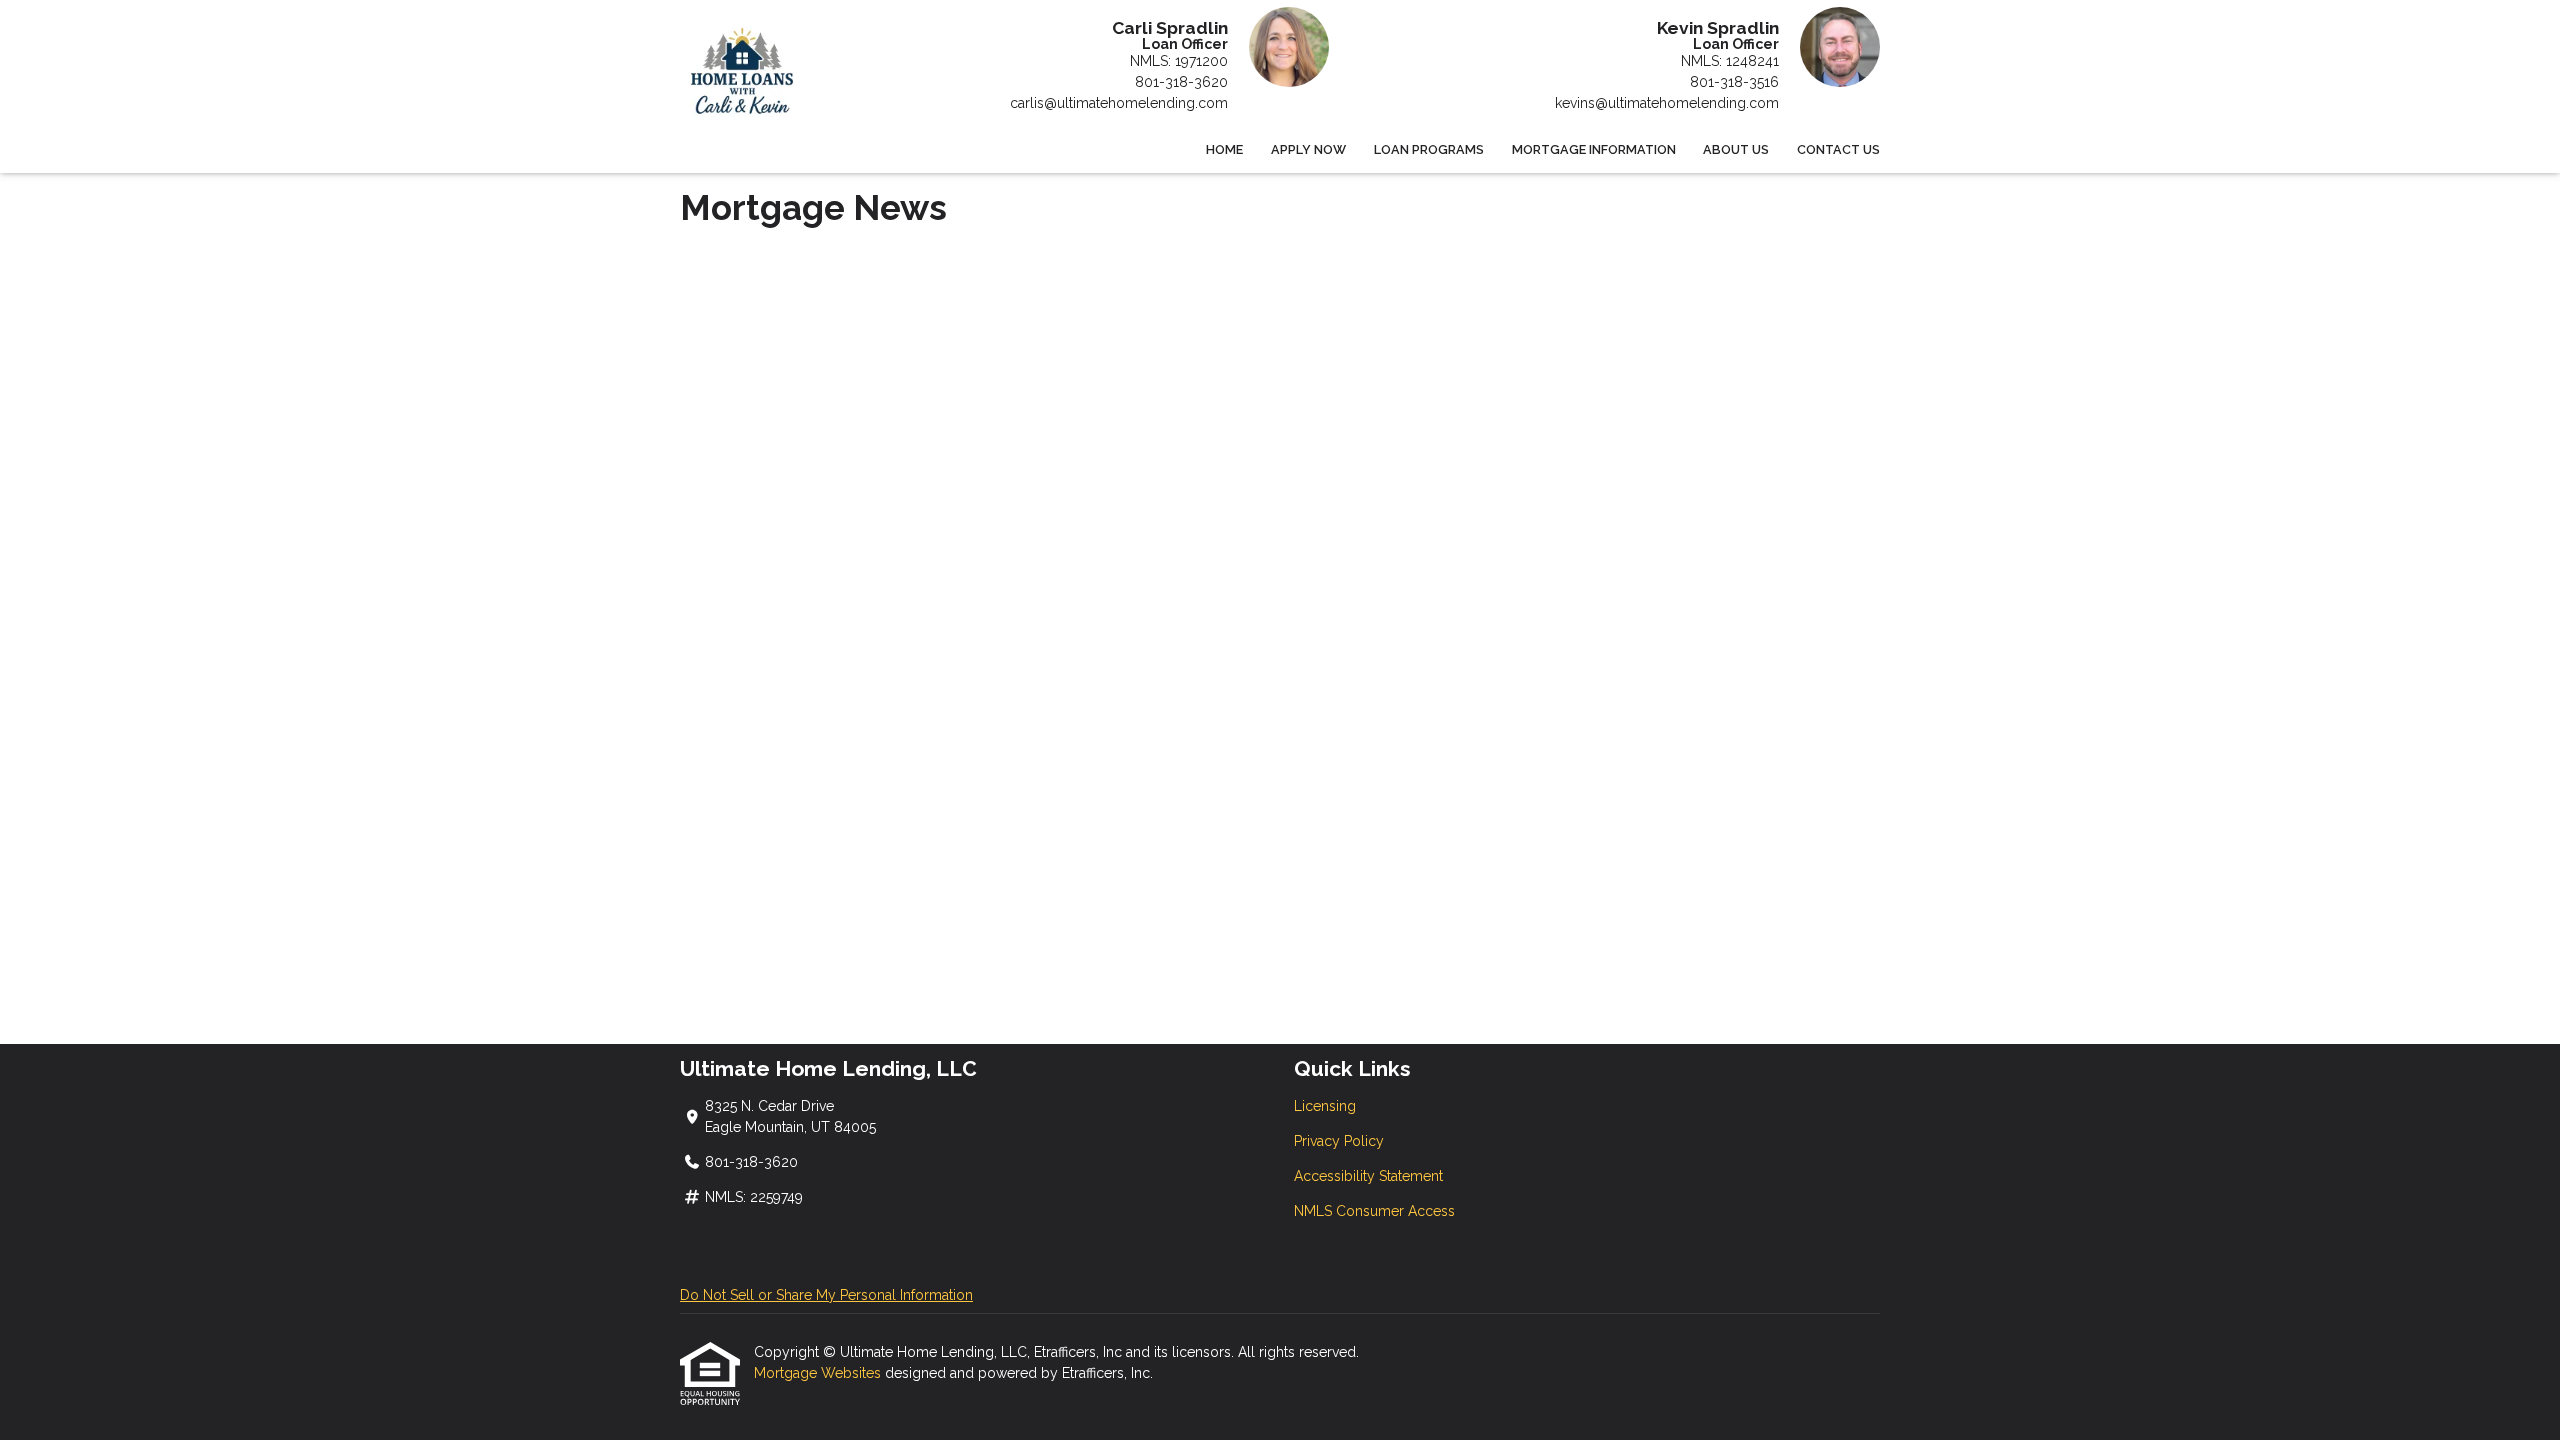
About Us (1736, 149)
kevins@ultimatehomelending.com (1667, 103)
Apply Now (1308, 149)
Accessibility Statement (1368, 1176)
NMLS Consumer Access (1374, 1211)
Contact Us (1838, 149)
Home (1224, 149)
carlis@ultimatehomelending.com (1119, 103)
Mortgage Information (1594, 149)
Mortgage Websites (819, 1373)
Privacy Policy (1339, 1141)
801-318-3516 (1734, 82)
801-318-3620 (1181, 82)
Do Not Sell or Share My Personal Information (826, 1295)
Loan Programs (1429, 149)
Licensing (1325, 1106)
